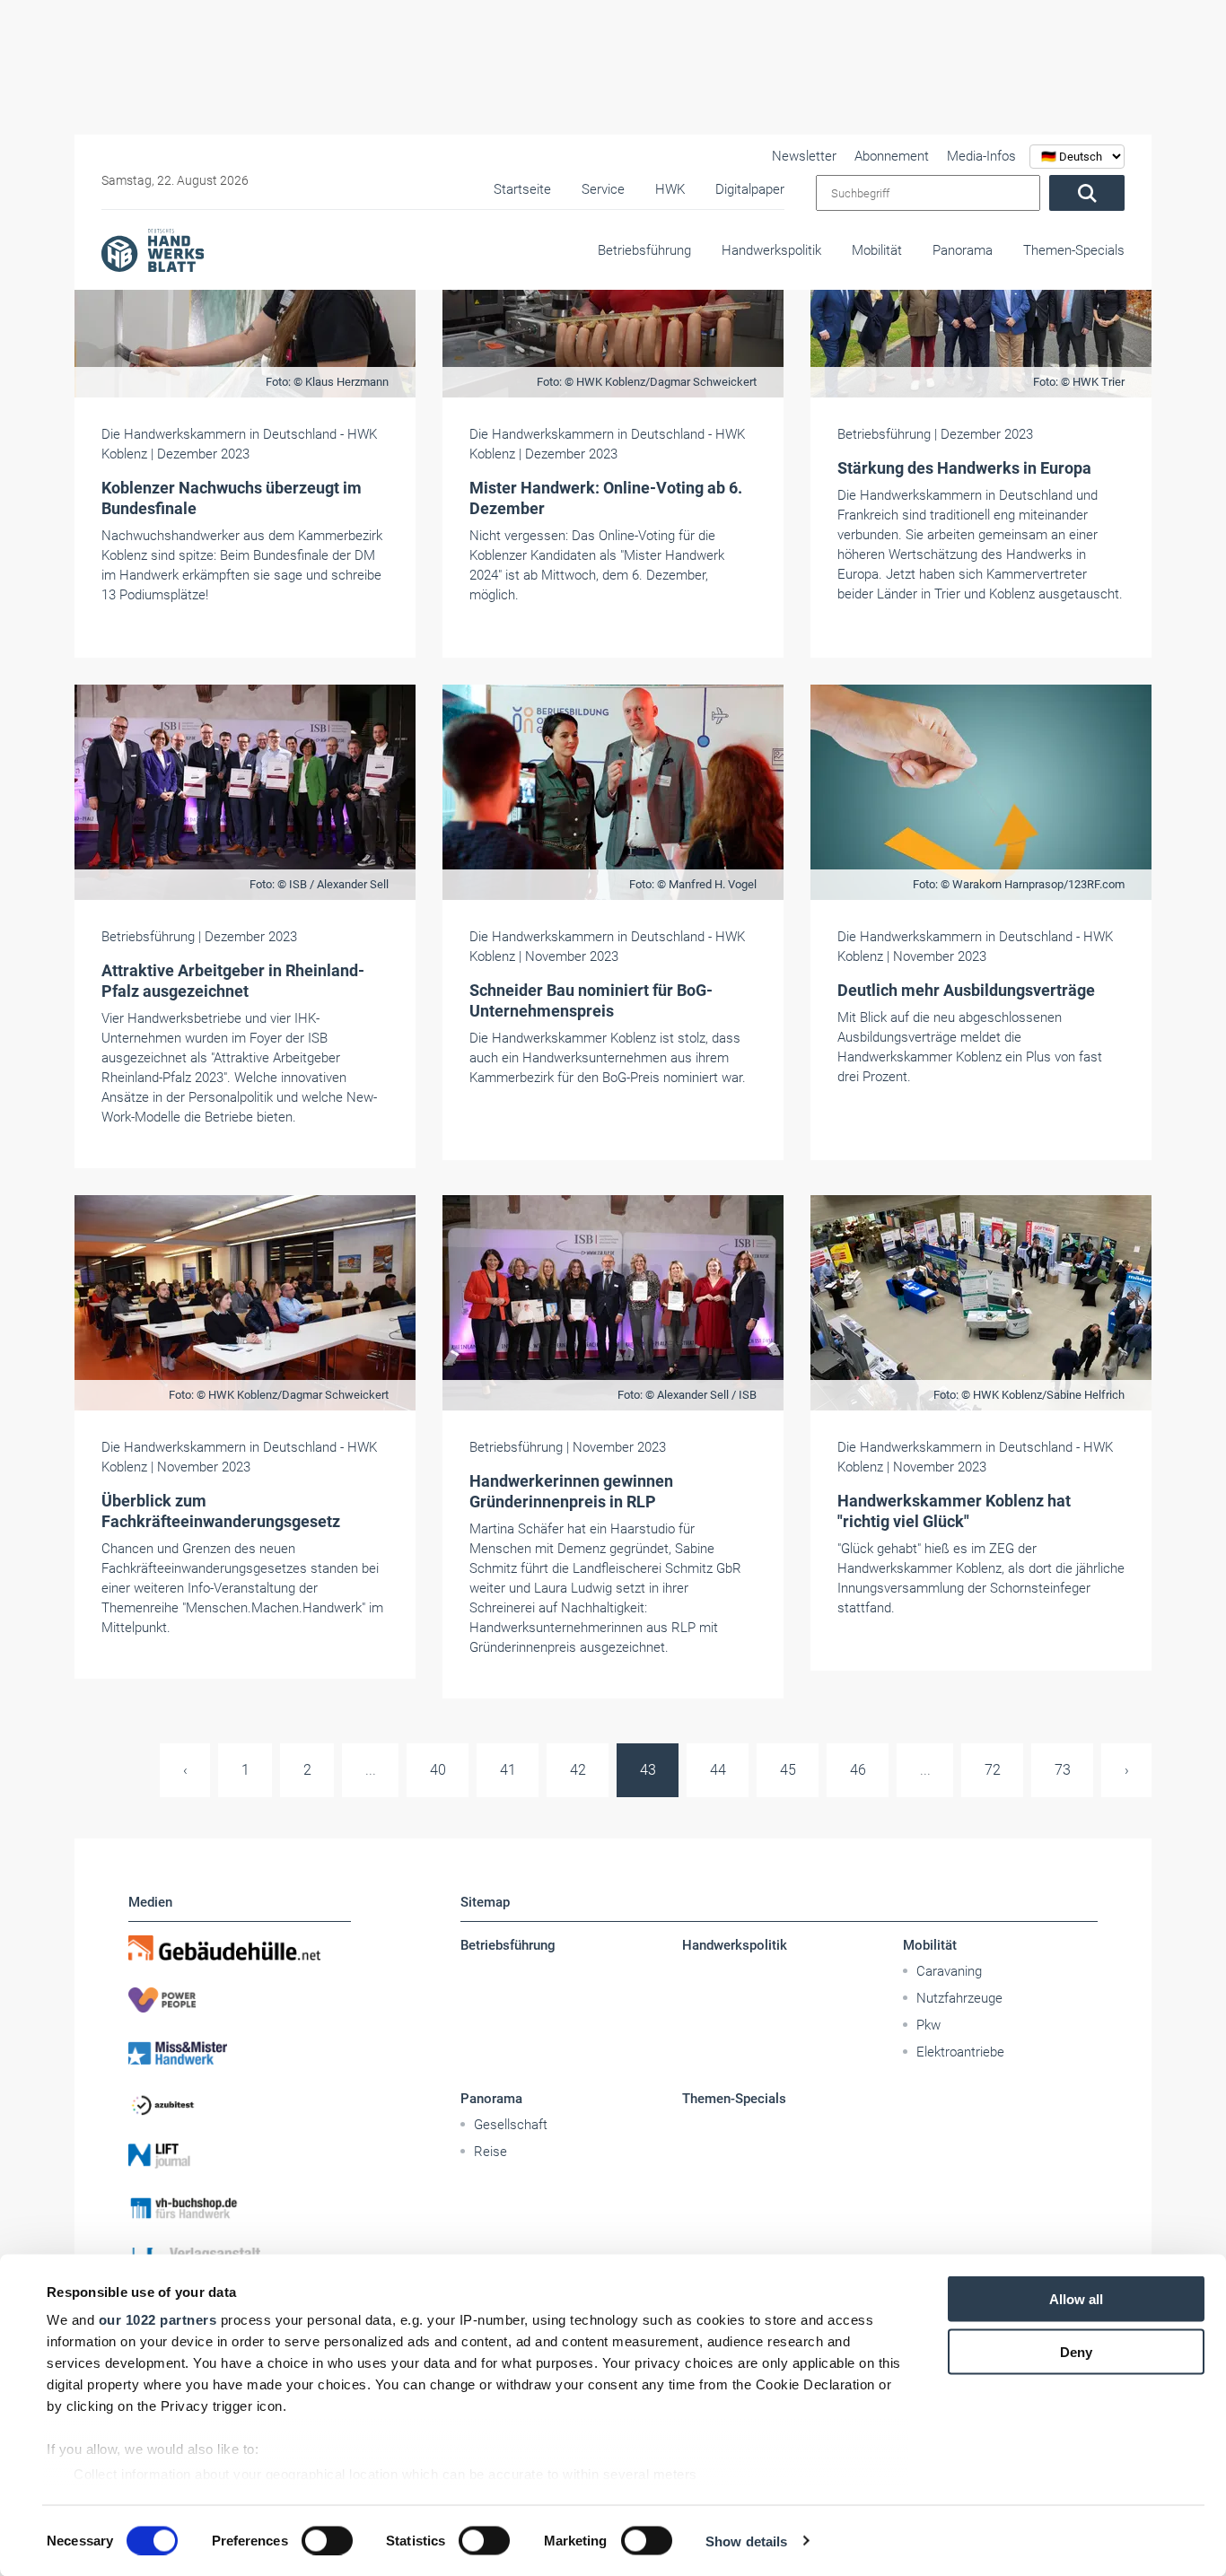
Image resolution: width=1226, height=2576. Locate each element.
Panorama (963, 250)
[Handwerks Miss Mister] (240, 2052)
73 (1063, 1770)
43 (648, 1770)
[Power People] (240, 2000)
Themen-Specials (1074, 250)
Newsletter (804, 156)
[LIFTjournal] (240, 2156)
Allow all (1076, 2299)
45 (788, 1770)
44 (718, 1770)
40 (438, 1770)
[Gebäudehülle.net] (240, 1948)
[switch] (327, 2540)
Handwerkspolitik (771, 250)
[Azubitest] (240, 2104)
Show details (746, 2541)
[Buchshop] (240, 2208)
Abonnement (892, 156)
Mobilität (877, 250)
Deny (1076, 2351)
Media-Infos (981, 156)
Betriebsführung (644, 250)
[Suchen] (1087, 193)
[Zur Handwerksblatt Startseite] (153, 249)
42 (578, 1770)
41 (508, 1770)
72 (993, 1770)
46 (858, 1770)
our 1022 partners (158, 2320)
